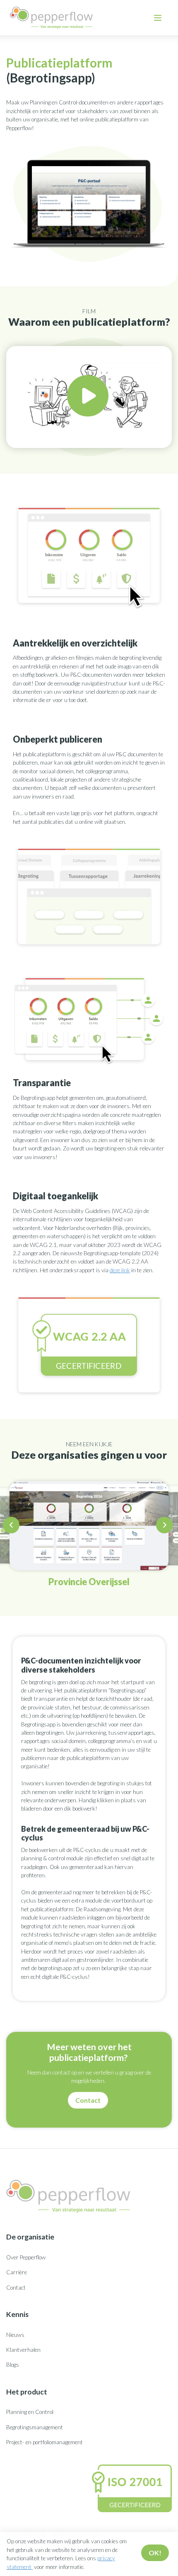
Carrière (17, 2272)
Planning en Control (30, 2412)
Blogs (13, 2365)
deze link (120, 1270)
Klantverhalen (23, 2350)
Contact (88, 2100)
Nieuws (15, 2335)
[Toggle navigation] (158, 18)
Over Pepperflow (26, 2257)
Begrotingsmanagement (35, 2427)
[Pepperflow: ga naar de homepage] (51, 18)
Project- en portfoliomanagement (44, 2442)
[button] (12, 1527)
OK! (155, 2553)
